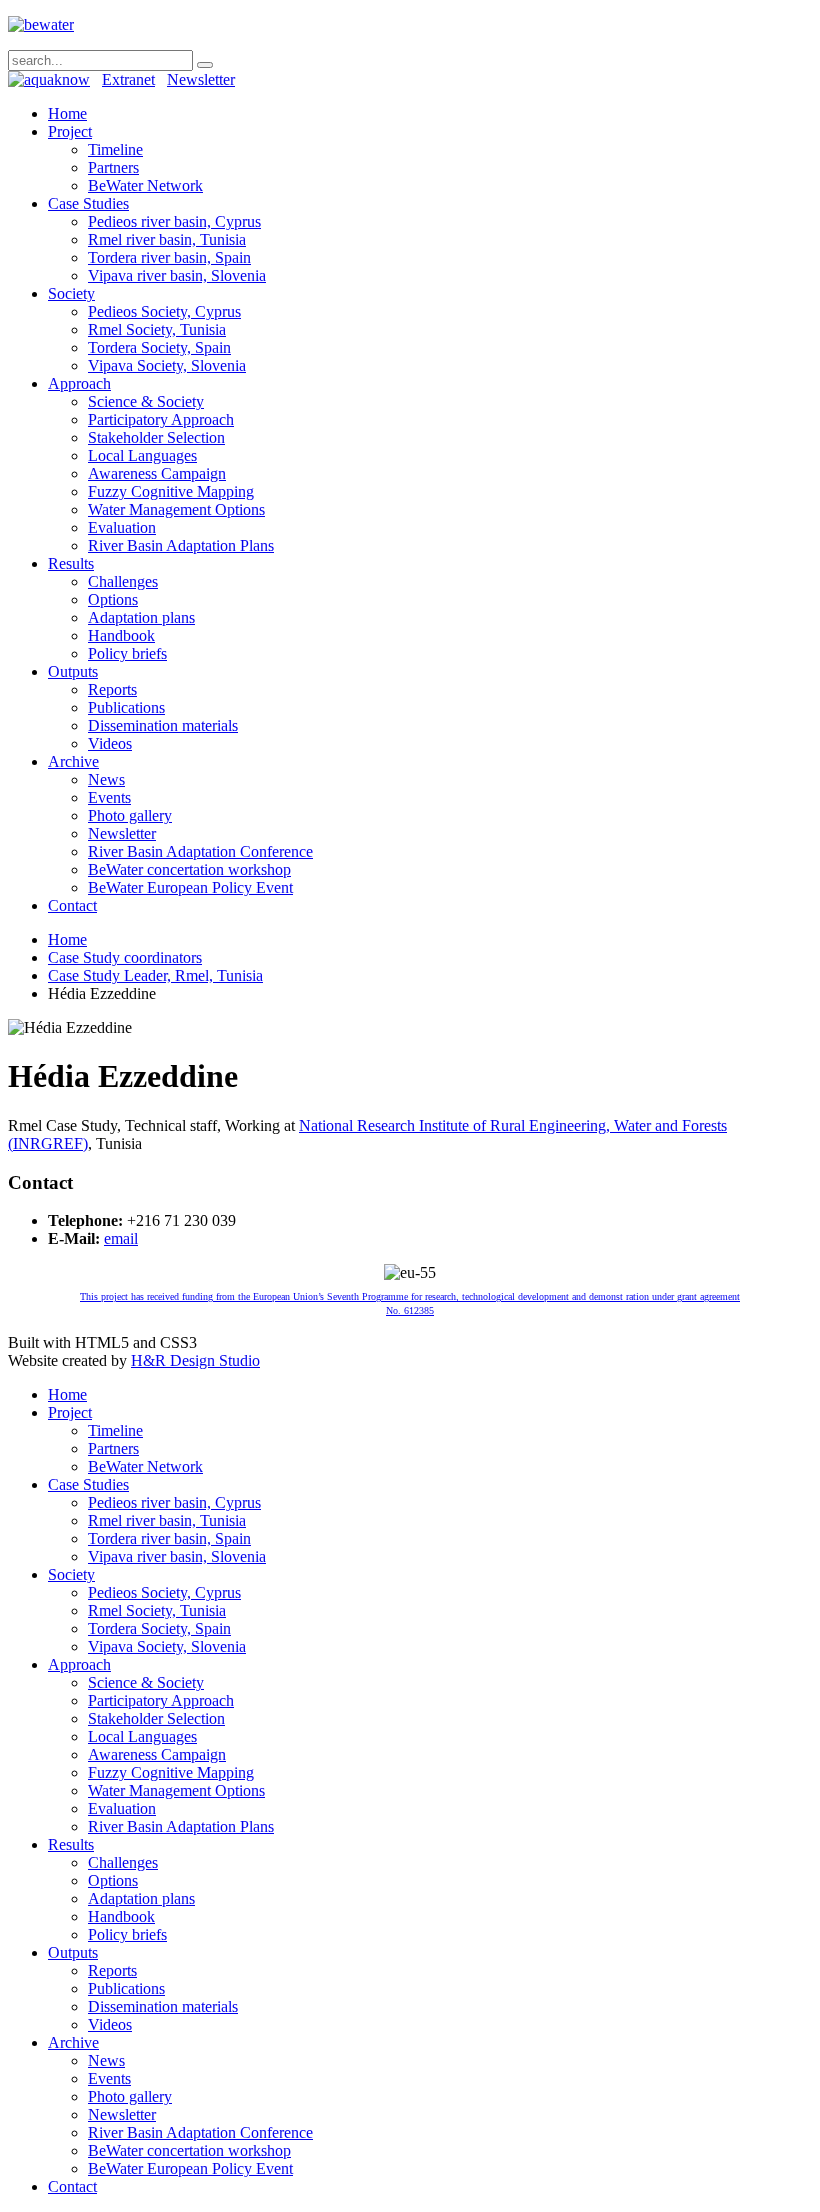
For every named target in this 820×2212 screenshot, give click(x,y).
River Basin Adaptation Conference (200, 851)
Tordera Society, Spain (159, 347)
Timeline (115, 149)
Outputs (73, 671)
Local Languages (142, 455)
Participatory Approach (161, 419)
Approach (79, 383)
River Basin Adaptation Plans (181, 545)
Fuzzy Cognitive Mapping (171, 491)
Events (109, 797)
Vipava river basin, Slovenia (177, 275)
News (106, 779)
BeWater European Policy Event (190, 887)
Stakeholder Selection (156, 437)
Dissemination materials (163, 725)
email (121, 1238)
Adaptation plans (141, 617)
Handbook (121, 635)
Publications (126, 707)
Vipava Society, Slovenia (167, 365)
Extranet (128, 79)
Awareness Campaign (157, 473)
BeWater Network (145, 185)
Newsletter (201, 79)
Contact (72, 905)
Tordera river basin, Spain (169, 257)
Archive (73, 761)
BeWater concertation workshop (189, 869)
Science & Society (146, 401)
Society (71, 293)
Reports (112, 689)
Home (67, 113)
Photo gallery (130, 815)
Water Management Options (176, 509)
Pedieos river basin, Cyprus (174, 221)
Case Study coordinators (125, 957)
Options (113, 599)
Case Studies (88, 203)
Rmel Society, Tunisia (157, 329)
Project (70, 131)
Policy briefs (127, 653)
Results (71, 563)
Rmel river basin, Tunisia (167, 239)
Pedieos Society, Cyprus (164, 311)
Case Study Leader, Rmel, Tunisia (155, 975)
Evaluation (122, 527)
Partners (113, 167)
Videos (110, 743)
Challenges (123, 581)
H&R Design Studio (195, 1360)
